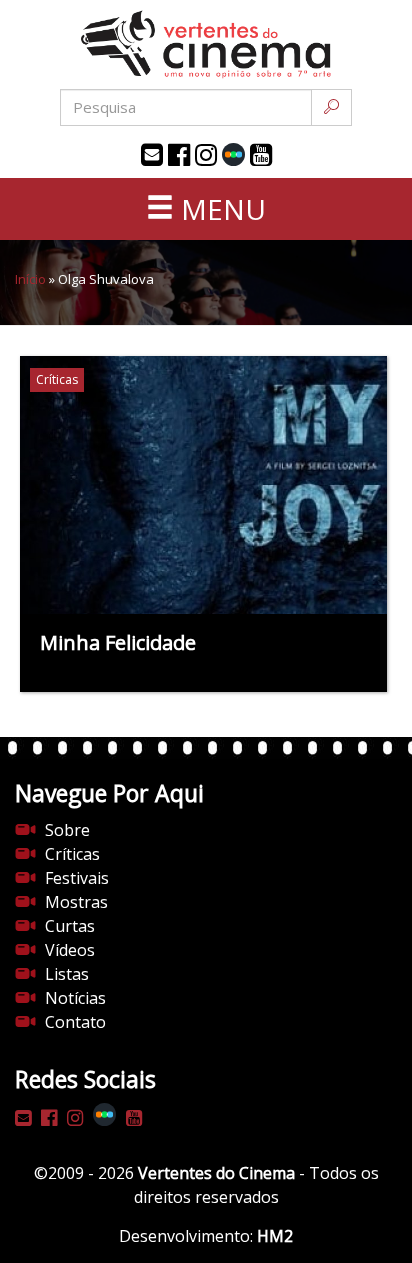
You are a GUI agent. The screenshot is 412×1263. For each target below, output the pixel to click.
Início (30, 279)
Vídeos (70, 950)
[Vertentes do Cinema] (206, 44)
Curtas (70, 926)
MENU (220, 209)
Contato (75, 1022)
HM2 (275, 1236)
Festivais (77, 878)
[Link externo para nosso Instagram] (206, 155)
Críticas (72, 854)
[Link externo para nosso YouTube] (261, 155)
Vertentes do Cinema (216, 1173)
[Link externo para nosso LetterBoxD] (233, 154)
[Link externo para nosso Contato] (152, 155)
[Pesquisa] (331, 107)
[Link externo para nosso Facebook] (179, 155)
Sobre (67, 830)
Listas (67, 974)
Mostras (76, 902)
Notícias (75, 998)
